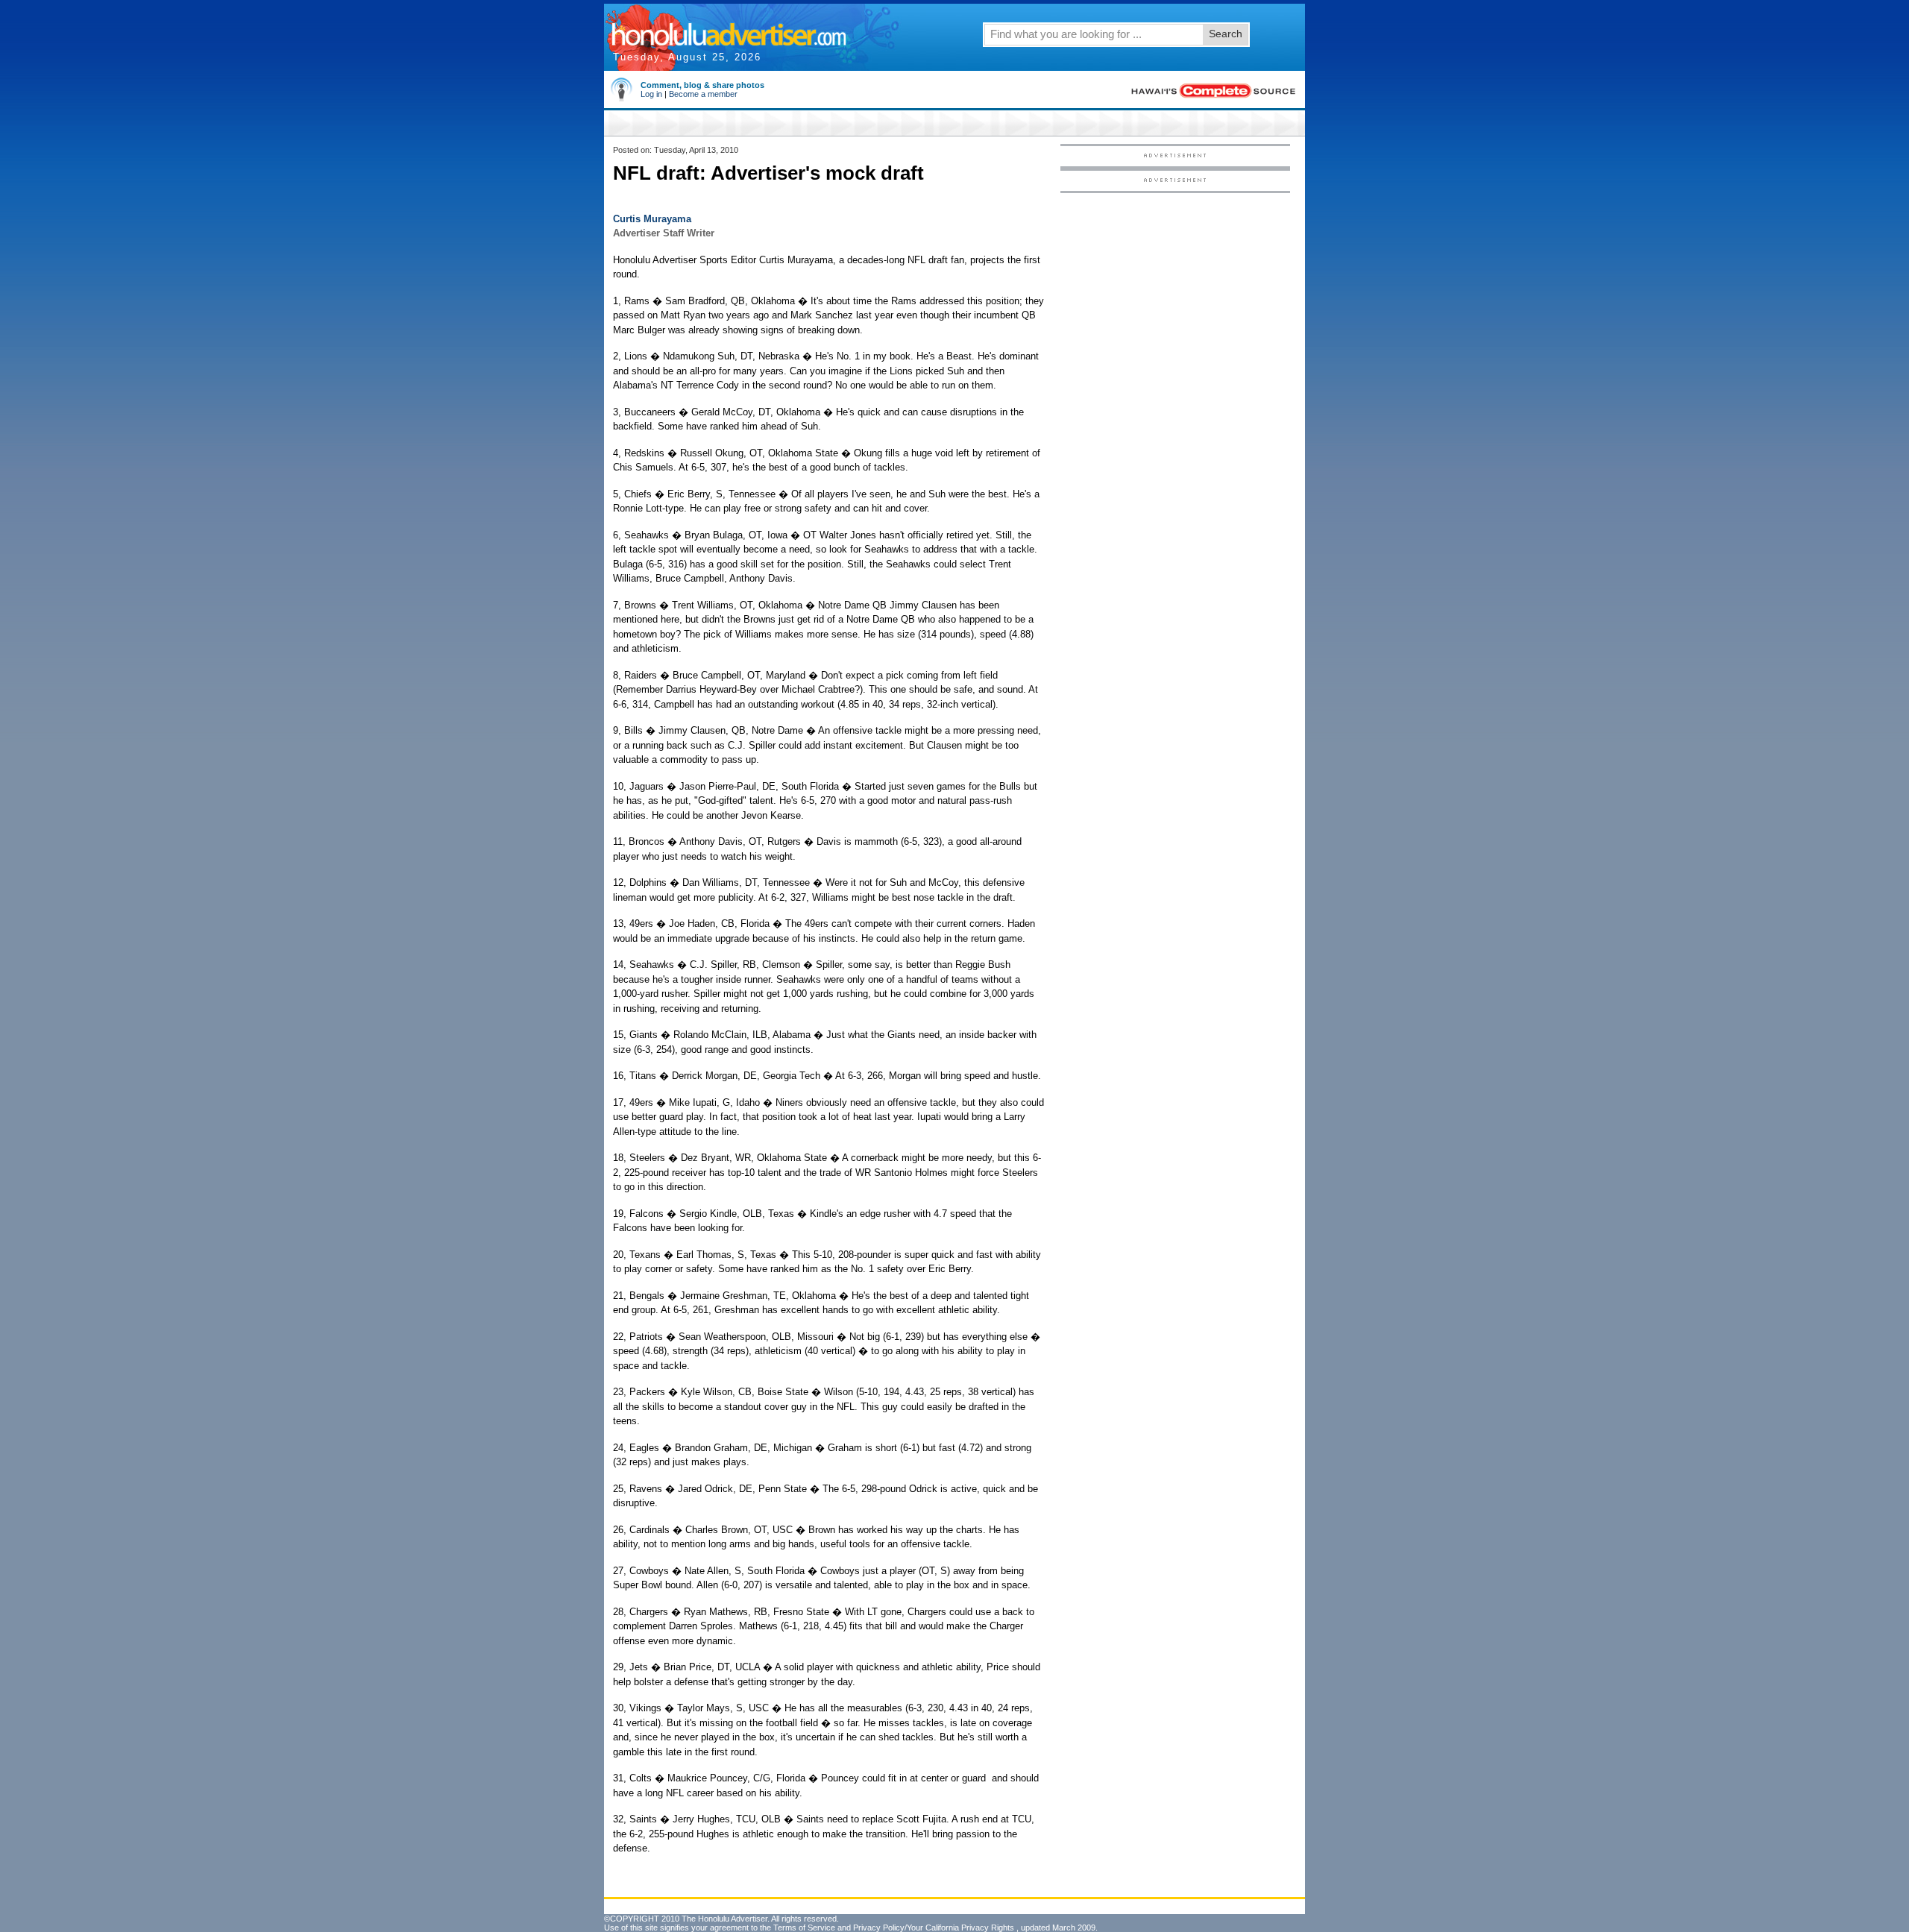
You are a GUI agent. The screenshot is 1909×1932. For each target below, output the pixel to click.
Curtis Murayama (652, 219)
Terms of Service (804, 1928)
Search (1226, 34)
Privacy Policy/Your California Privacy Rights (934, 1928)
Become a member (703, 94)
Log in (651, 94)
